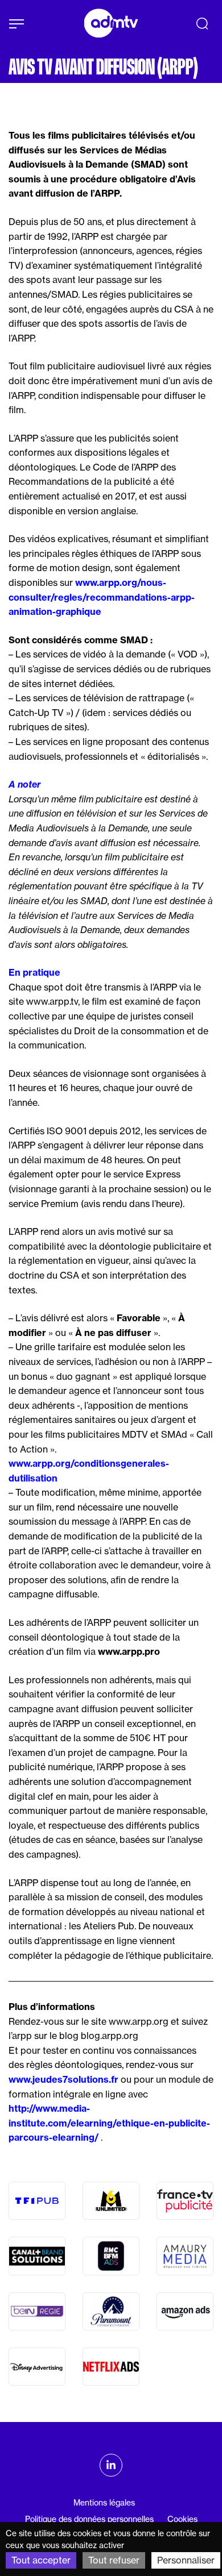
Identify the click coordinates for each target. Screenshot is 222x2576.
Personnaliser (186, 2560)
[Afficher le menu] (17, 24)
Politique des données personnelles (89, 2519)
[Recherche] (202, 23)
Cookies (182, 2519)
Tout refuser (114, 2560)
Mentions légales (104, 2503)
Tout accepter (41, 2560)
